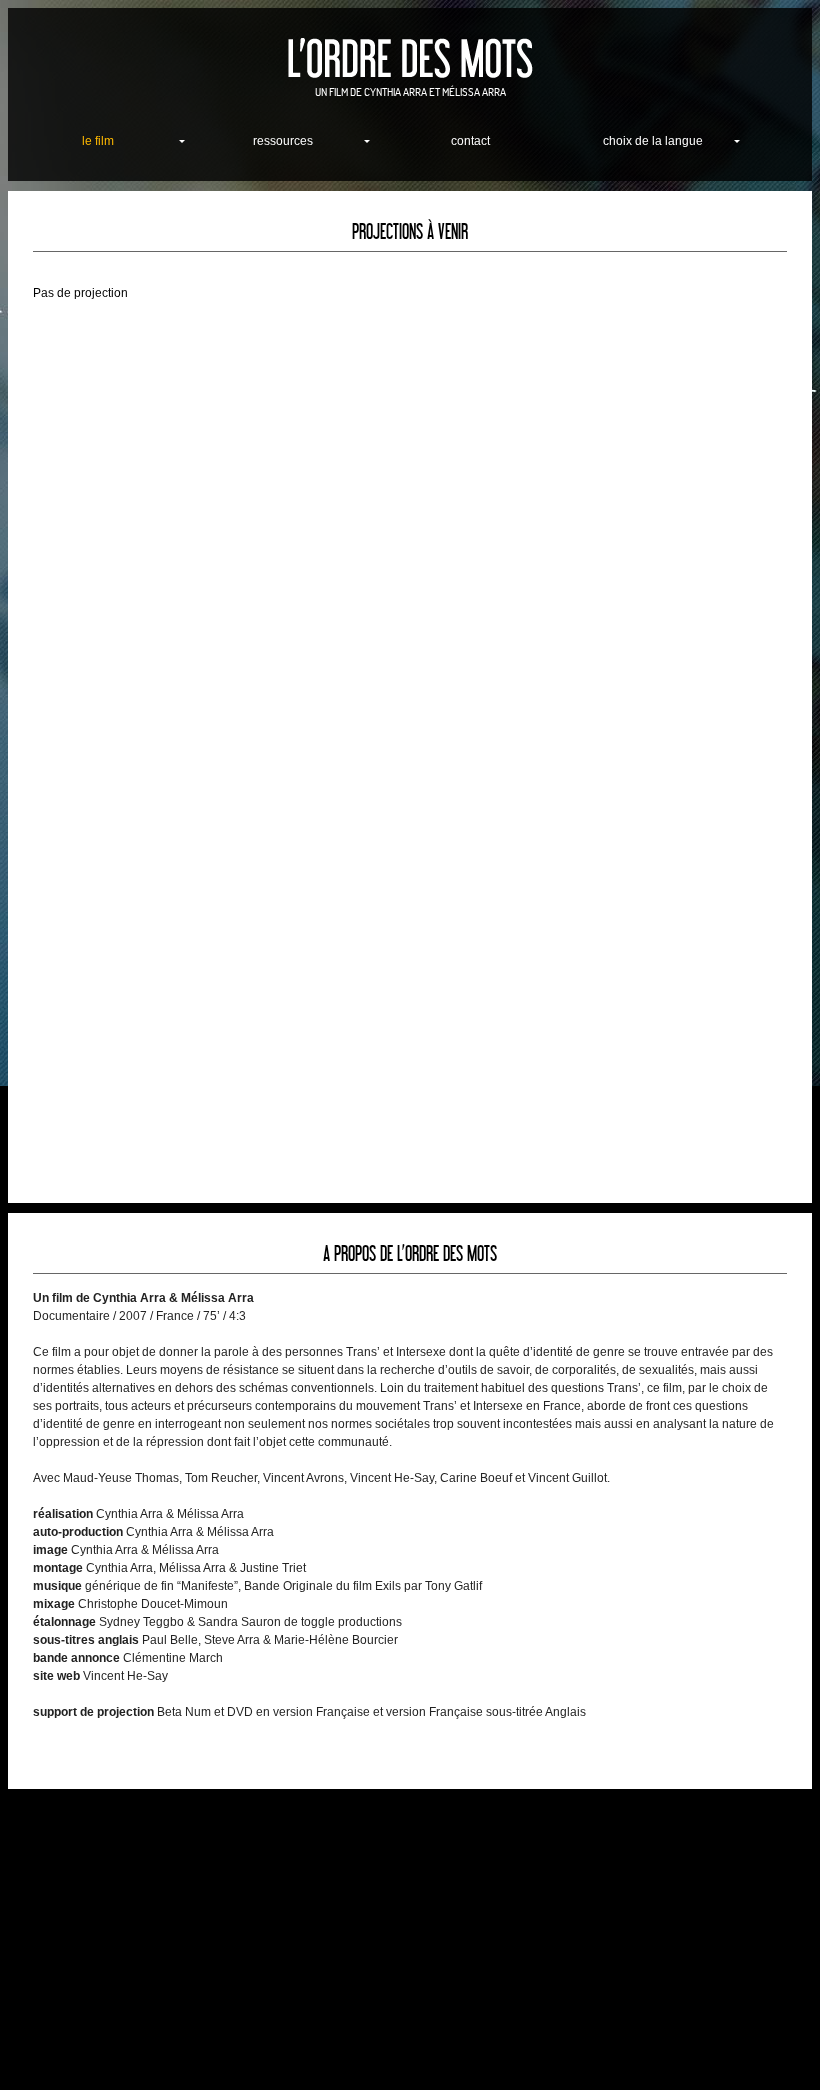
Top (772, 2042)
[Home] (410, 58)
